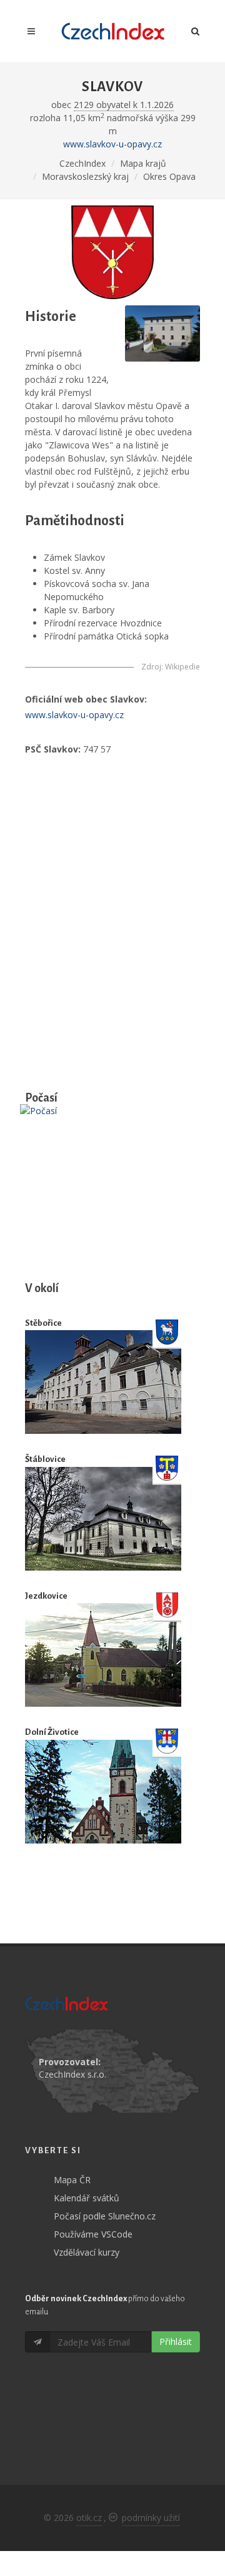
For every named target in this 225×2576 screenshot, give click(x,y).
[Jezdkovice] (103, 1655)
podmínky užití (151, 2518)
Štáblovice (45, 1459)
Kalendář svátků (87, 2198)
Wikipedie (182, 667)
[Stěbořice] (103, 1382)
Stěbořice (43, 1323)
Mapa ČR (72, 2180)
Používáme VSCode (93, 2234)
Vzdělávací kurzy (87, 2252)
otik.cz (89, 2518)
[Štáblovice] (103, 1519)
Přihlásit (176, 2342)
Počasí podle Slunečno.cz (105, 2216)
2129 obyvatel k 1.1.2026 (124, 105)
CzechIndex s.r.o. (72, 2074)
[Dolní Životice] (103, 1792)
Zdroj (151, 667)
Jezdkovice (46, 1596)
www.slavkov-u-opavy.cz (112, 144)
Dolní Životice (52, 1732)
